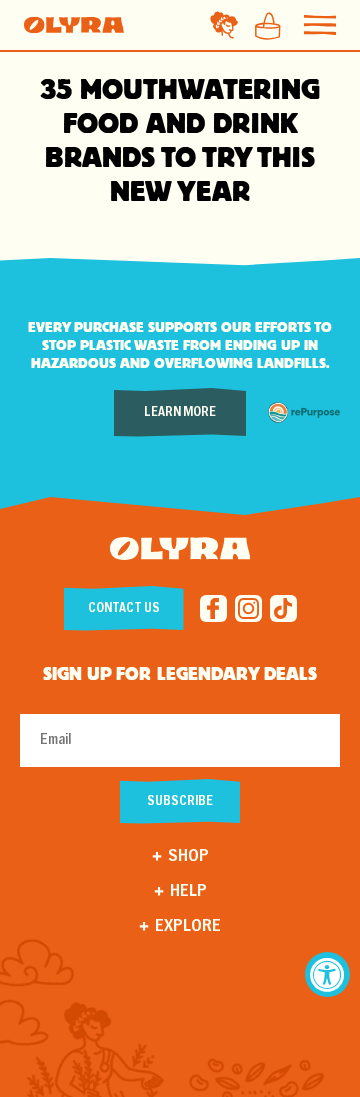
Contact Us (124, 608)
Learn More (180, 412)
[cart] (262, 25)
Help (188, 891)
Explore (188, 926)
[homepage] (74, 25)
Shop (188, 856)
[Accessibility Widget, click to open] (327, 974)
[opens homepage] (180, 551)
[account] (224, 25)
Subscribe (180, 801)
